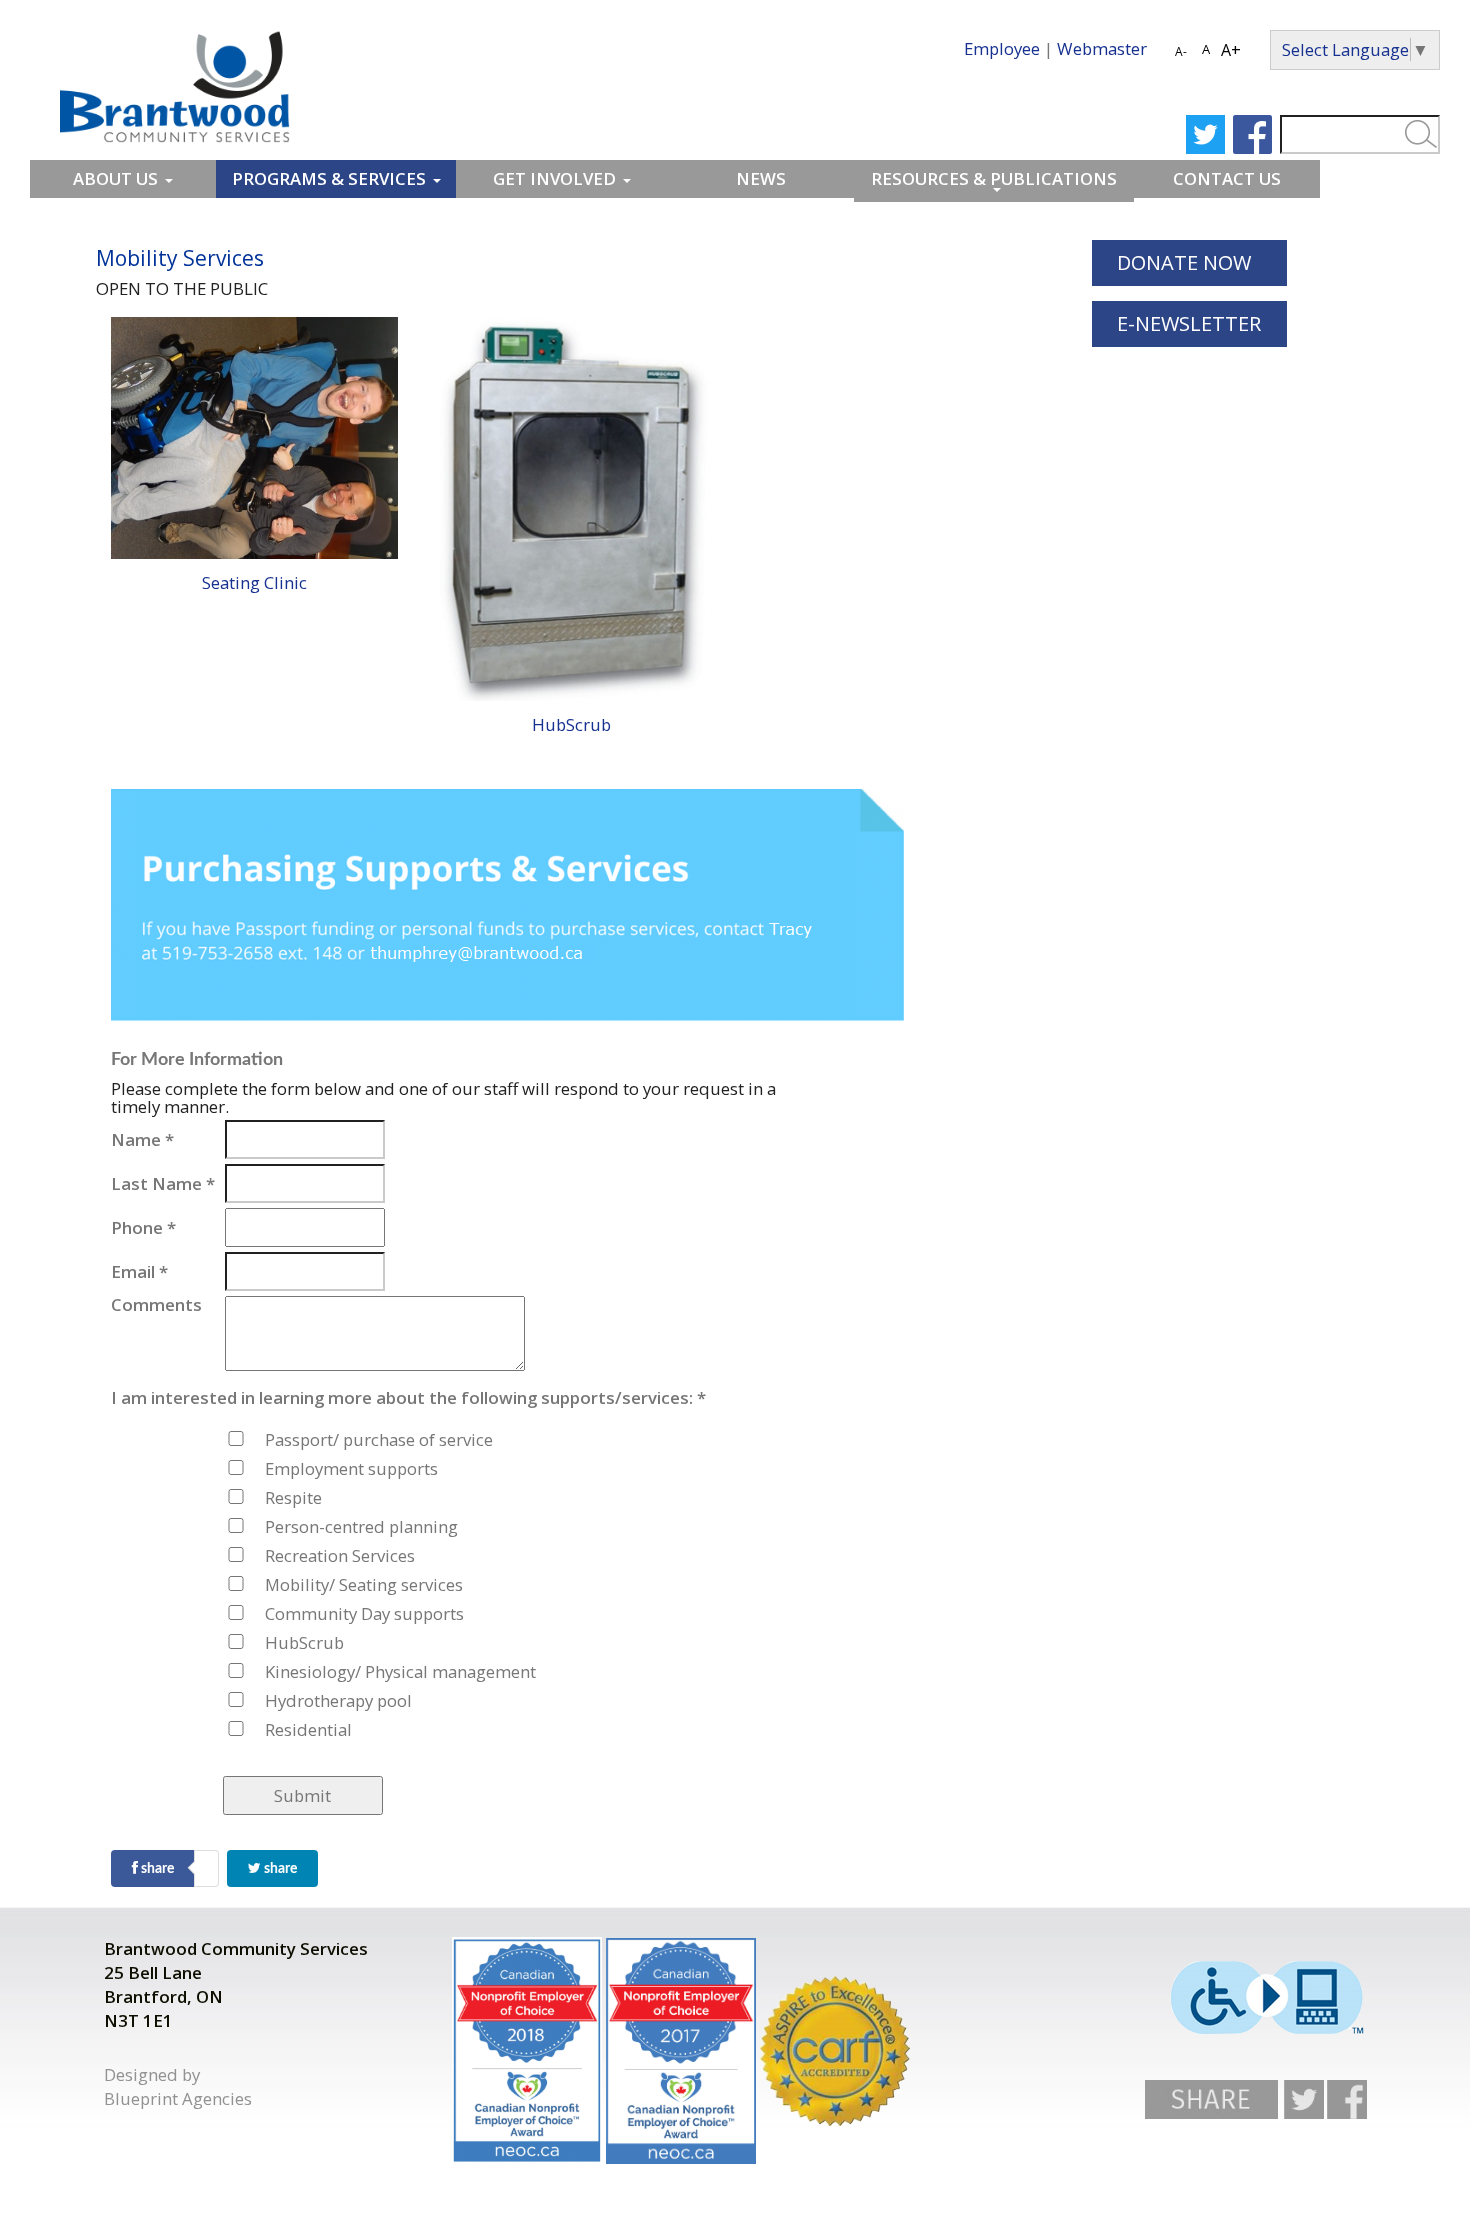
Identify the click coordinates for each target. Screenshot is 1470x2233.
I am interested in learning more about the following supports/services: (166, 1398)
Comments (156, 1305)
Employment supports (291, 1468)
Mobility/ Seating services (291, 1584)
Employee (1002, 48)
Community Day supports (291, 1613)
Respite (291, 1497)
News (761, 178)
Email (139, 1272)
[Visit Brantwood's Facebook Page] (1347, 2097)
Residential (291, 1729)
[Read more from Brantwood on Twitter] (1205, 134)
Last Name (163, 1184)
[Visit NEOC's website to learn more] (527, 2050)
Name (142, 1140)
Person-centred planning (291, 1526)
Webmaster (1102, 48)
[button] (303, 1795)
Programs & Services (329, 178)
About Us (115, 178)
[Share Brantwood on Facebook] (1212, 2097)
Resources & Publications (994, 178)
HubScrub (571, 724)
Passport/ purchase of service (291, 1439)
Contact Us (1227, 178)
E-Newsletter (1189, 323)
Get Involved (554, 178)
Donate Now (1184, 262)
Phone (143, 1228)
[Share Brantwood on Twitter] (1303, 2099)
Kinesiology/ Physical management (291, 1671)
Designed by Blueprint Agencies (178, 2086)
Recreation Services (291, 1555)
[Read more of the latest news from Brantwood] (835, 2051)
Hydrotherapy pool (291, 1700)
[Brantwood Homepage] (175, 84)
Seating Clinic (254, 582)
